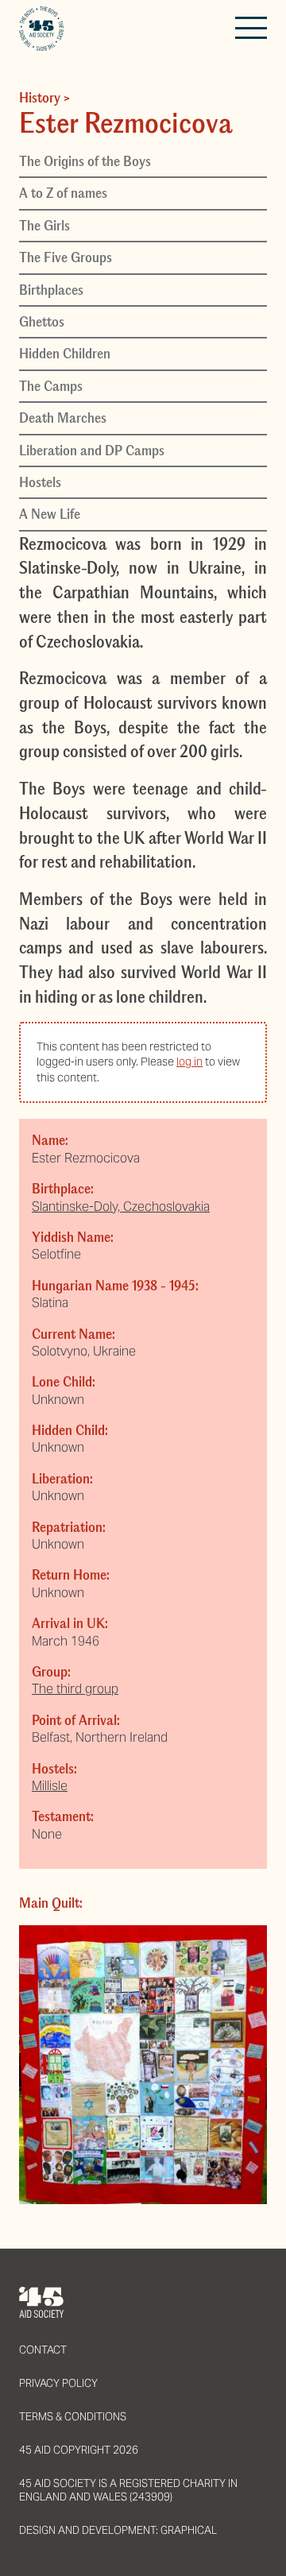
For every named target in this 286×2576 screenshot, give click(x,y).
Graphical (189, 2530)
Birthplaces (51, 290)
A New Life (50, 514)
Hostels (40, 482)
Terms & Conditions (73, 2417)
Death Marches (63, 418)
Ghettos (42, 322)
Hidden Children (65, 354)
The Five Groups (66, 257)
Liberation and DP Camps (92, 451)
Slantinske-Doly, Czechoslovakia (121, 1207)
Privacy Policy (58, 2383)
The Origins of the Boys (85, 161)
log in (189, 1062)
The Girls (44, 226)
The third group (75, 1689)
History (40, 98)
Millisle (50, 1786)
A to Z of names (63, 193)
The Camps (51, 386)
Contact (43, 2350)
